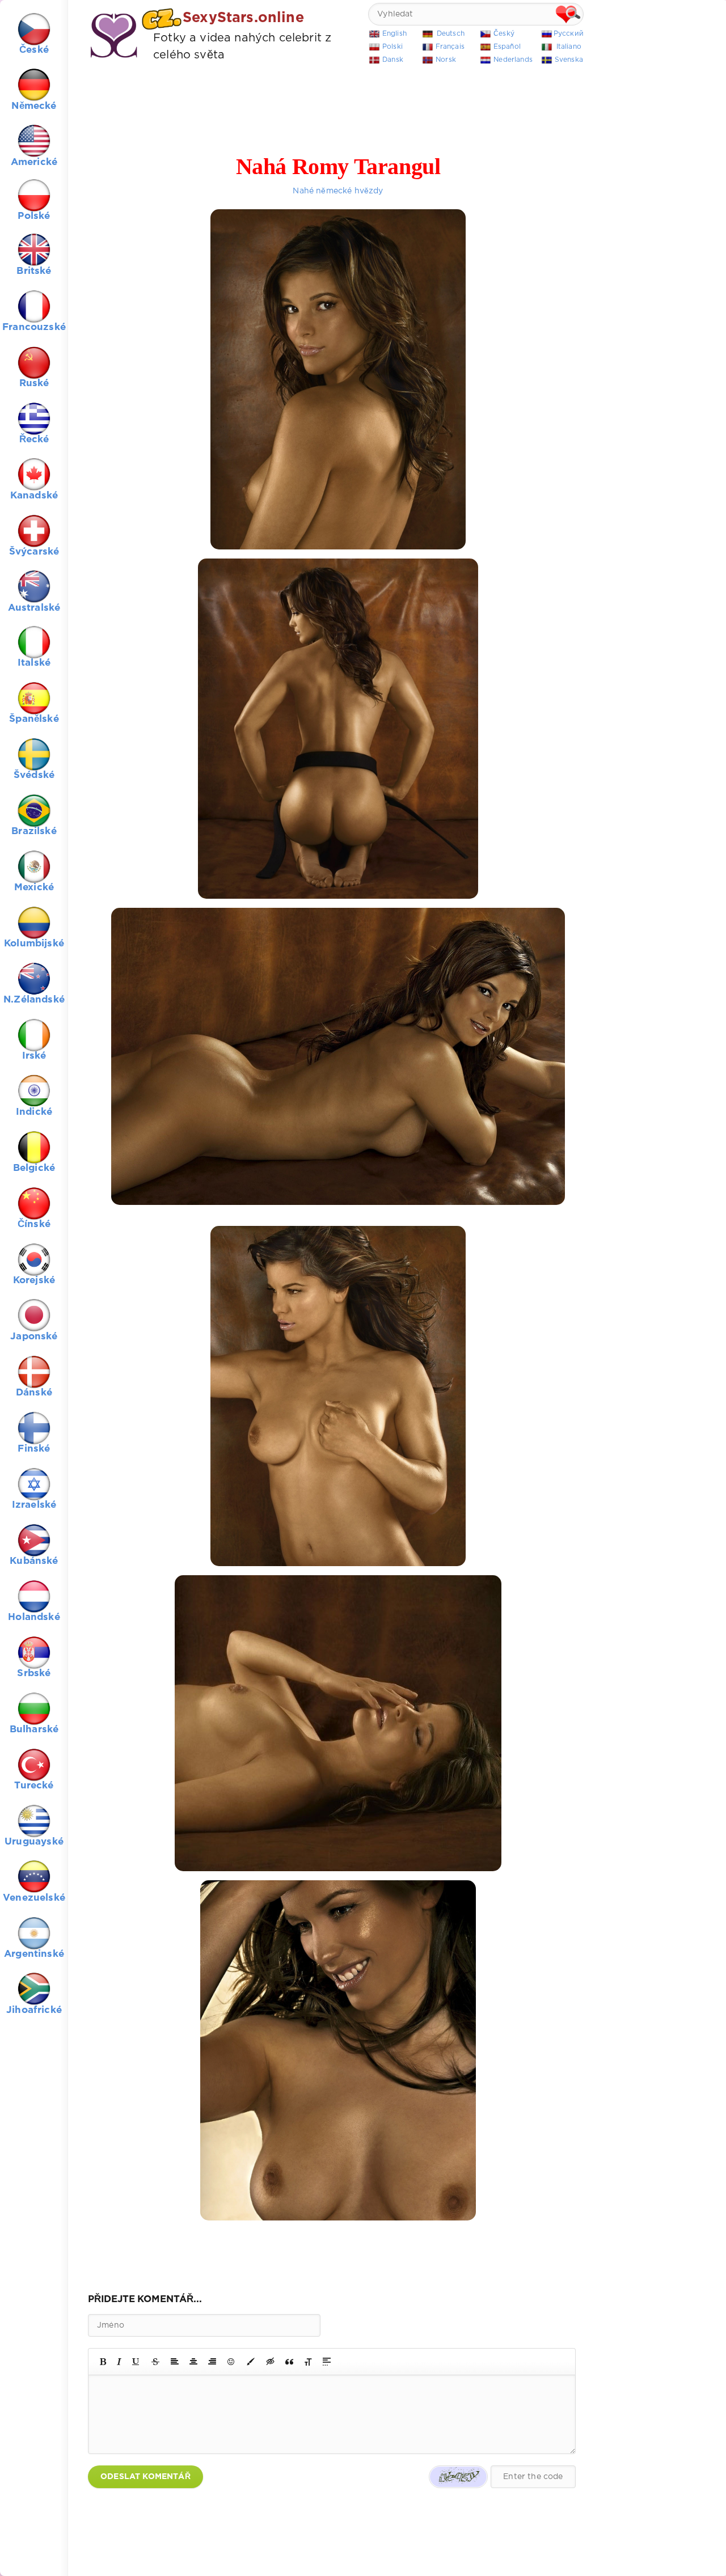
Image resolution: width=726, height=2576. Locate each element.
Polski (392, 47)
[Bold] (103, 2362)
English (394, 34)
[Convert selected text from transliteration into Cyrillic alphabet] (308, 2362)
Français (450, 47)
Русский (569, 34)
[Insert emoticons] (231, 2362)
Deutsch (451, 34)
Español (507, 47)
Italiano (569, 47)
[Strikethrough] (155, 2362)
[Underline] (136, 2362)
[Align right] (212, 2362)
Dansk (393, 60)
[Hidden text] (271, 2362)
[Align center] (193, 2362)
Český (504, 34)
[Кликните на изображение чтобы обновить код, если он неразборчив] (458, 2477)
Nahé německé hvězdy (338, 191)
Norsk (446, 60)
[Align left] (175, 2362)
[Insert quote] (289, 2362)
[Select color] (251, 2362)
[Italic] (119, 2362)
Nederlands (513, 60)
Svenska (569, 60)
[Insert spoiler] (327, 2362)
